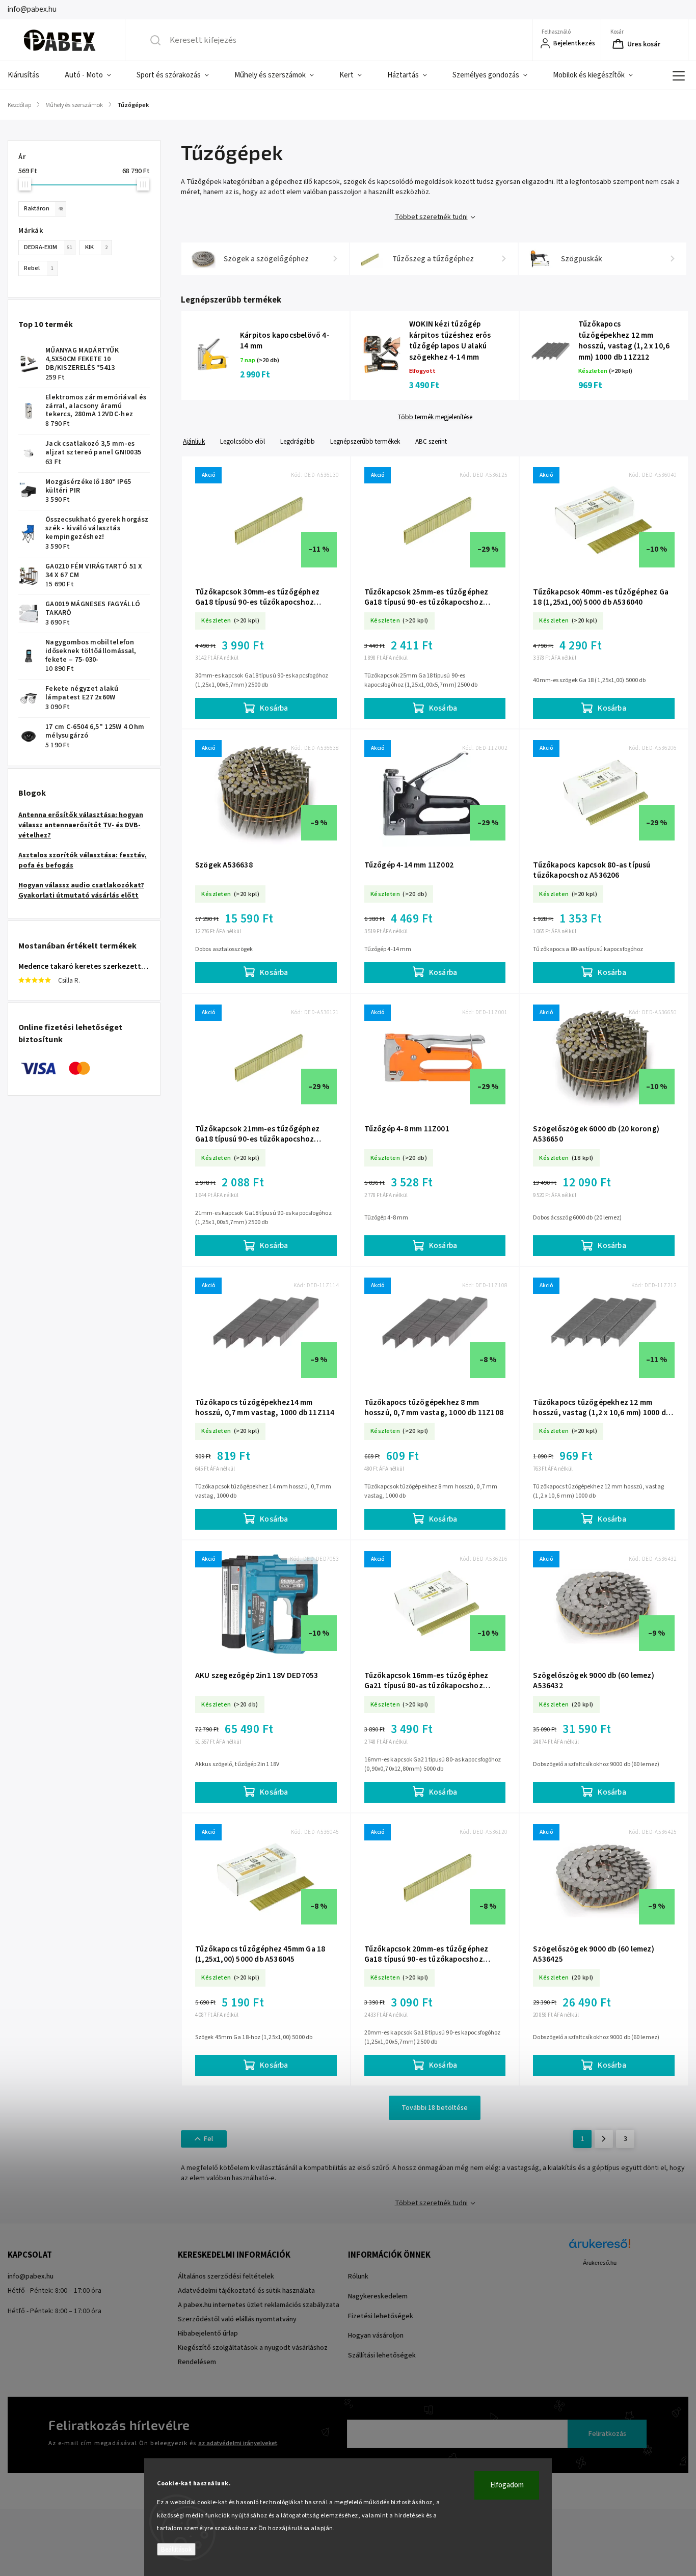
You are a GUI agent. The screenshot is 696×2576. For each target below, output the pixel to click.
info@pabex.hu (31, 2276)
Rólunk (358, 2276)
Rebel (39, 268)
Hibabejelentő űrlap (208, 2334)
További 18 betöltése (435, 2108)
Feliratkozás (607, 2434)
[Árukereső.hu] (600, 2249)
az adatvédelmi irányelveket (238, 2443)
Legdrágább (298, 441)
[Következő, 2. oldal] (604, 2139)
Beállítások (176, 2549)
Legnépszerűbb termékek (365, 441)
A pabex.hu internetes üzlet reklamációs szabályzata (259, 2305)
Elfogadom (507, 2485)
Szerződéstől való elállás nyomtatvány (237, 2319)
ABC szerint (431, 441)
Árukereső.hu (600, 2263)
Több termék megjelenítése (435, 417)
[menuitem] (30, 75)
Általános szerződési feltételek (226, 2276)
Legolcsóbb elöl (243, 441)
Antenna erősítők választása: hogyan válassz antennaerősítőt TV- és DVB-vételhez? (81, 825)
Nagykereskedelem (378, 2296)
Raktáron (44, 208)
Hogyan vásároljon (376, 2336)
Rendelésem (197, 2362)
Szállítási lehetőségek (382, 2355)
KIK (96, 247)
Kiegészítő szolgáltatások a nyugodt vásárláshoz (253, 2348)
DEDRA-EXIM (48, 247)
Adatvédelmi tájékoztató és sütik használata (246, 2291)
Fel (208, 2139)
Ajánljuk (194, 441)
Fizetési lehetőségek (381, 2316)
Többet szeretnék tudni (431, 217)
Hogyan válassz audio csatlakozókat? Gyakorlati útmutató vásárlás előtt (81, 890)
